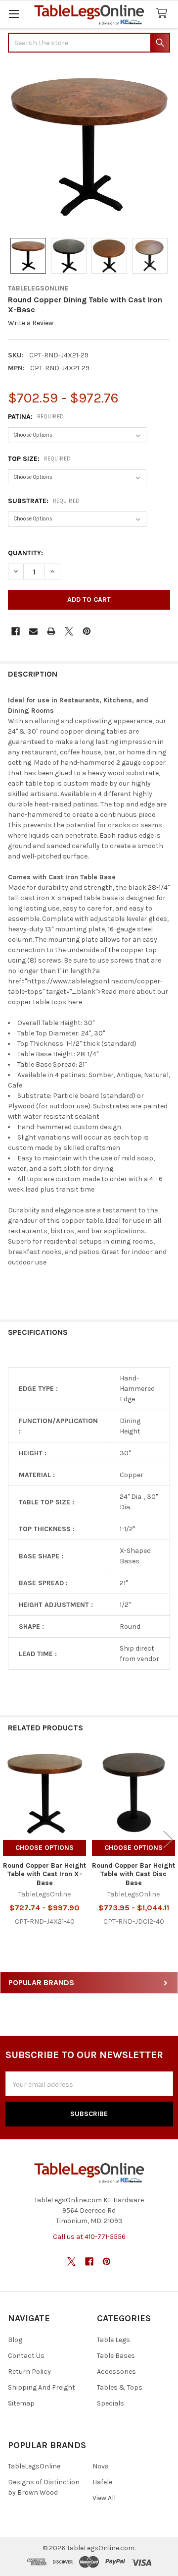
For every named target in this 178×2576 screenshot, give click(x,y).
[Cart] (164, 14)
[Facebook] (16, 631)
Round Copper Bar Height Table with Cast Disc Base (133, 1874)
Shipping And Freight (42, 2387)
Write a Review (31, 323)
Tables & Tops (120, 2387)
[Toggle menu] (14, 14)
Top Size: (40, 459)
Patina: (36, 417)
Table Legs (113, 2340)
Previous (10, 1839)
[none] (89, 146)
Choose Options (44, 1848)
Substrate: (44, 501)
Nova (101, 2466)
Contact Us (26, 2356)
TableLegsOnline (34, 2466)
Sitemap (21, 2403)
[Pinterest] (87, 631)
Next (168, 1839)
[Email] (33, 631)
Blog (15, 2340)
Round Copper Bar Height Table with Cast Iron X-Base (44, 1874)
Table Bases (116, 2356)
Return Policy (29, 2372)
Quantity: (25, 553)
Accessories (116, 2372)
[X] (69, 631)
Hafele (102, 2482)
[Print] (51, 631)
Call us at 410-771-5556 (89, 2237)
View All (104, 2498)
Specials (111, 2403)
